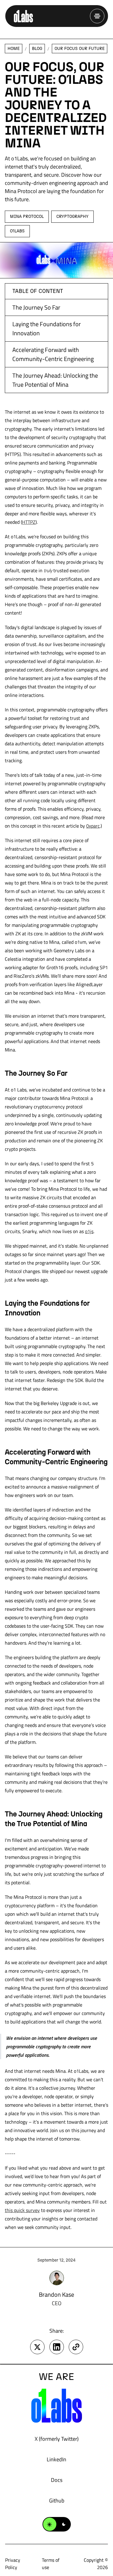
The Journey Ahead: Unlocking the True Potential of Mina (55, 380)
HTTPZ (29, 522)
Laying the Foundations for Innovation (47, 328)
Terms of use (51, 2564)
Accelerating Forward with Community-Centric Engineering (53, 354)
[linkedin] (57, 2347)
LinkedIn (56, 2459)
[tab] (27, 217)
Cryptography (72, 217)
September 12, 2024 (56, 2260)
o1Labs (17, 231)
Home (14, 49)
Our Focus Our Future (80, 49)
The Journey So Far (36, 307)
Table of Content (38, 291)
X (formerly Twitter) (57, 2439)
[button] (97, 16)
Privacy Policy (13, 2564)
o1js (89, 1231)
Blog (37, 49)
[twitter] (37, 2347)
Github (57, 2501)
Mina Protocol (27, 217)
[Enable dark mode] (57, 2524)
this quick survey (22, 2210)
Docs (57, 2480)
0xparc (93, 826)
